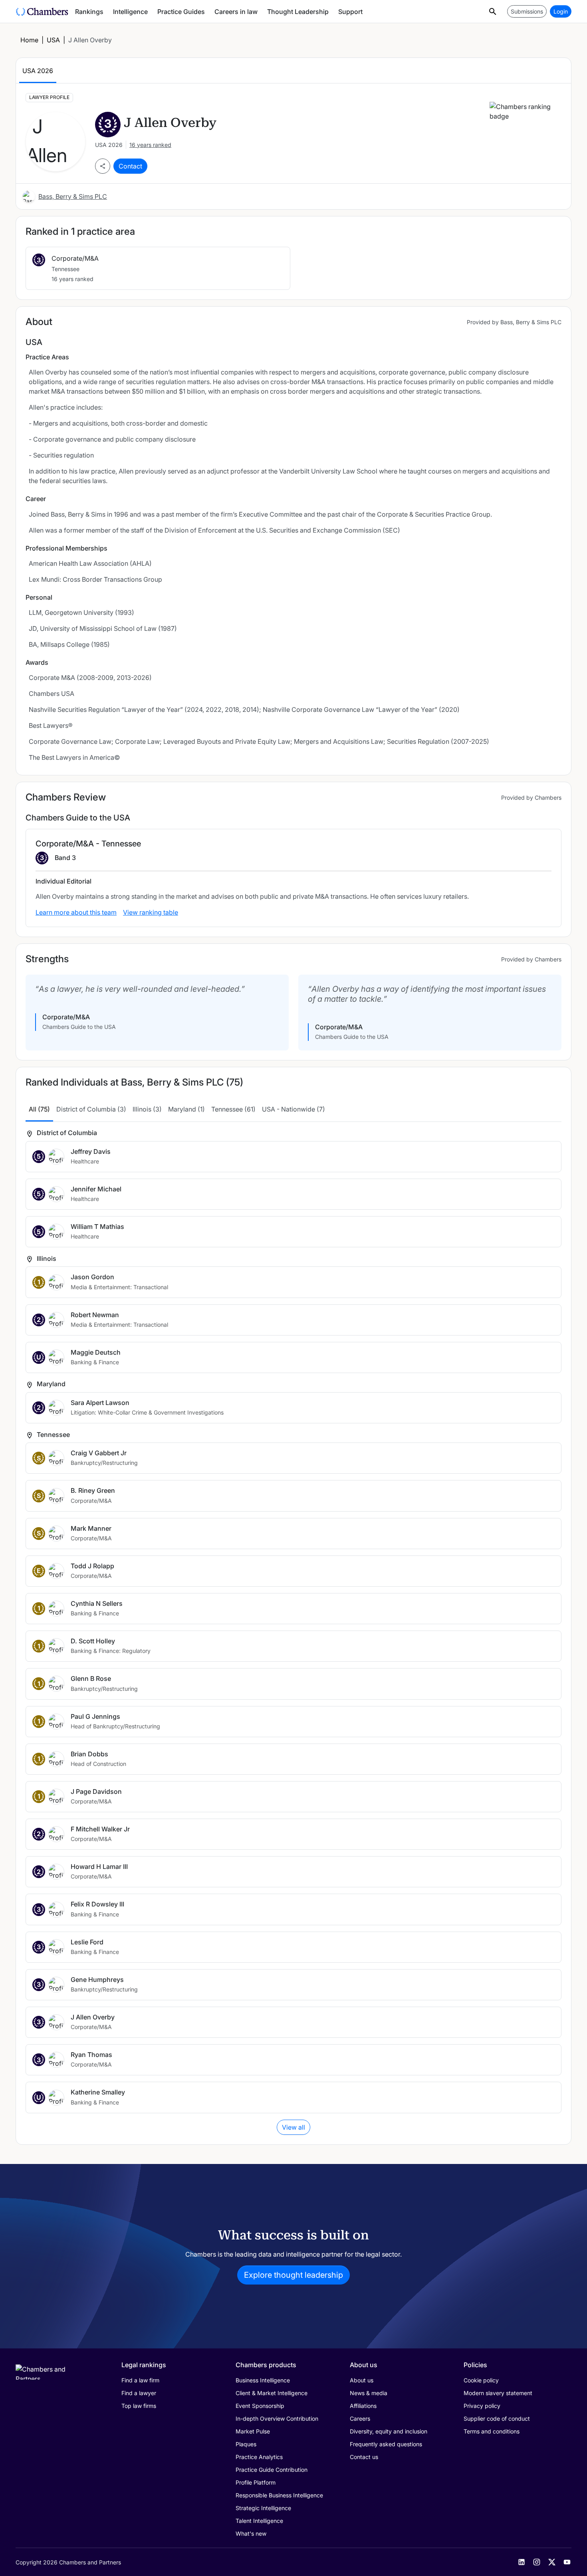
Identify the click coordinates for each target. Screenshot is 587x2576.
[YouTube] (567, 2562)
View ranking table (151, 912)
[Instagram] (537, 2562)
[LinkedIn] (522, 2562)
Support (350, 12)
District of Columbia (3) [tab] (91, 1109)
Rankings (89, 12)
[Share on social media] (103, 166)
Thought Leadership (298, 12)
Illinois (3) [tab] (147, 1109)
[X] (552, 2562)
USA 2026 (38, 71)
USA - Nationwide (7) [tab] (293, 1109)
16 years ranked (150, 145)
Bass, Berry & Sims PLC (73, 196)
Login (561, 11)
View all (293, 2127)
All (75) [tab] (39, 1109)
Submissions (527, 11)
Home (29, 40)
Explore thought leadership (293, 2275)
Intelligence (130, 12)
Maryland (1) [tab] (186, 1109)
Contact (130, 166)
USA (53, 40)
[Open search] (493, 11)
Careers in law (236, 12)
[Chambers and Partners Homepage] (42, 12)
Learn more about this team (76, 912)
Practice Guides (181, 12)
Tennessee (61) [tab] (233, 1109)
